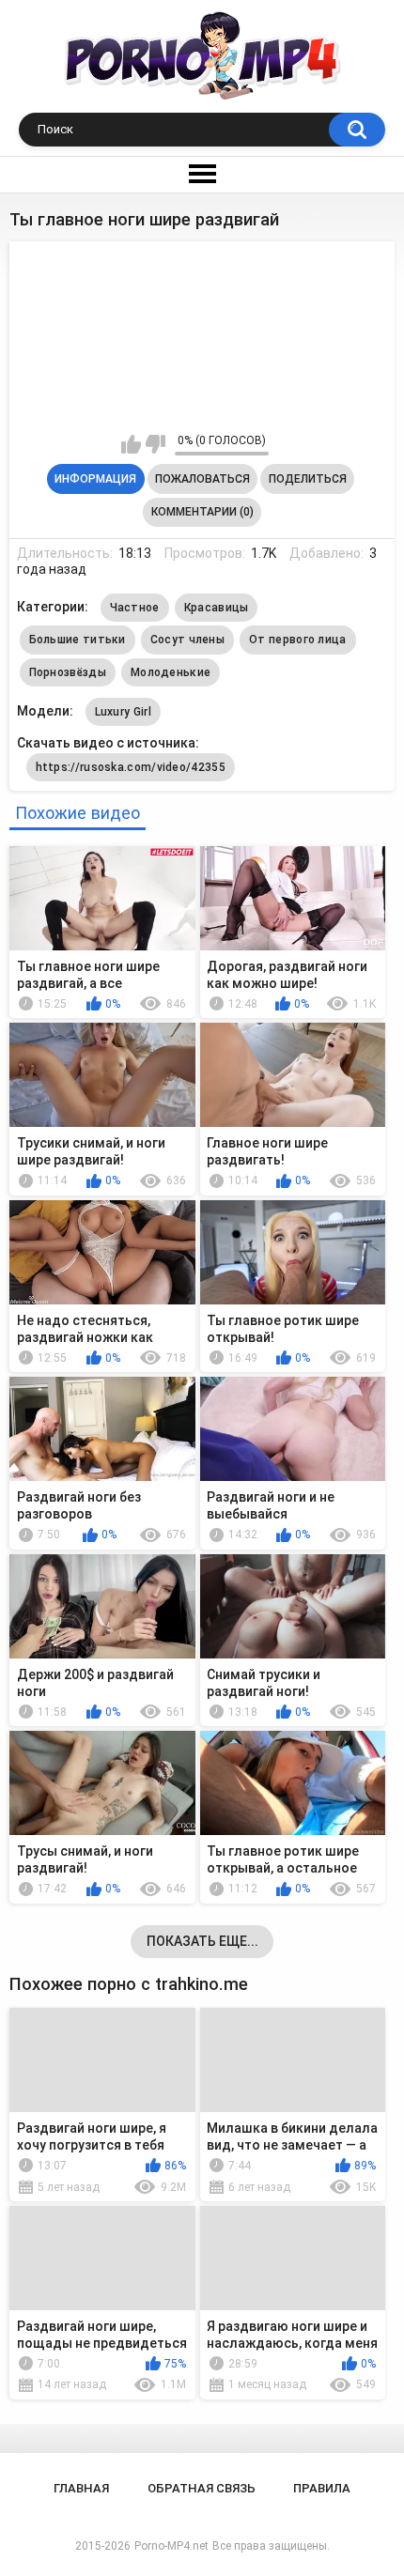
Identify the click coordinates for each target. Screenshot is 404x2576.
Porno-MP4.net (171, 2546)
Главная (81, 2488)
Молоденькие (171, 672)
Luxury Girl (123, 712)
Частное (135, 608)
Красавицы (217, 608)
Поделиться (308, 479)
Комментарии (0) (202, 512)
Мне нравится (131, 444)
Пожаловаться (202, 479)
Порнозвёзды (68, 672)
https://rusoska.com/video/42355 (131, 767)
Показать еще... (202, 1941)
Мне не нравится (155, 444)
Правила (322, 2488)
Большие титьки (78, 640)
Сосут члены (187, 640)
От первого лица (298, 640)
